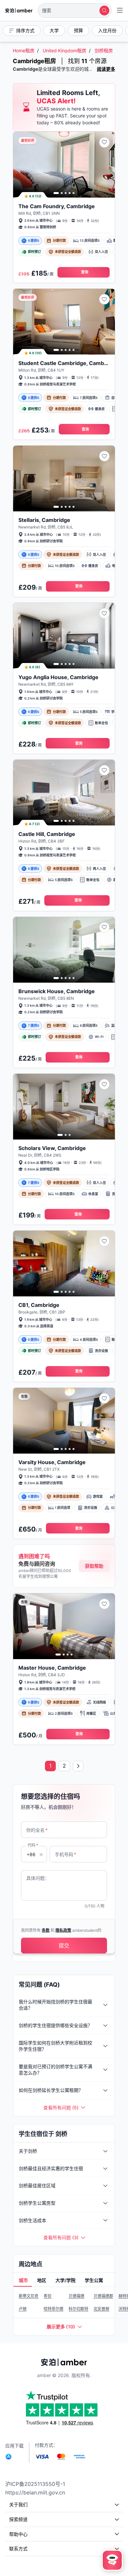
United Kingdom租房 (64, 50)
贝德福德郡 (103, 2296)
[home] (19, 11)
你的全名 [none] (37, 1830)
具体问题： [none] (38, 1878)
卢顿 (23, 2309)
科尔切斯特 (78, 2309)
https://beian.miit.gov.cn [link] (35, 2492)
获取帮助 (94, 1566)
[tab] (23, 2281)
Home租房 (24, 50)
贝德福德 (76, 2296)
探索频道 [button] (18, 2519)
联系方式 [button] (18, 2549)
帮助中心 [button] (18, 2534)
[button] (75, 11)
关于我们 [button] (18, 2504)
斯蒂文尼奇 (29, 2296)
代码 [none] (33, 1845)
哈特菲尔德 (53, 2309)
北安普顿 (101, 2309)
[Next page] (78, 1766)
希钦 (48, 2296)
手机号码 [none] (65, 1854)
